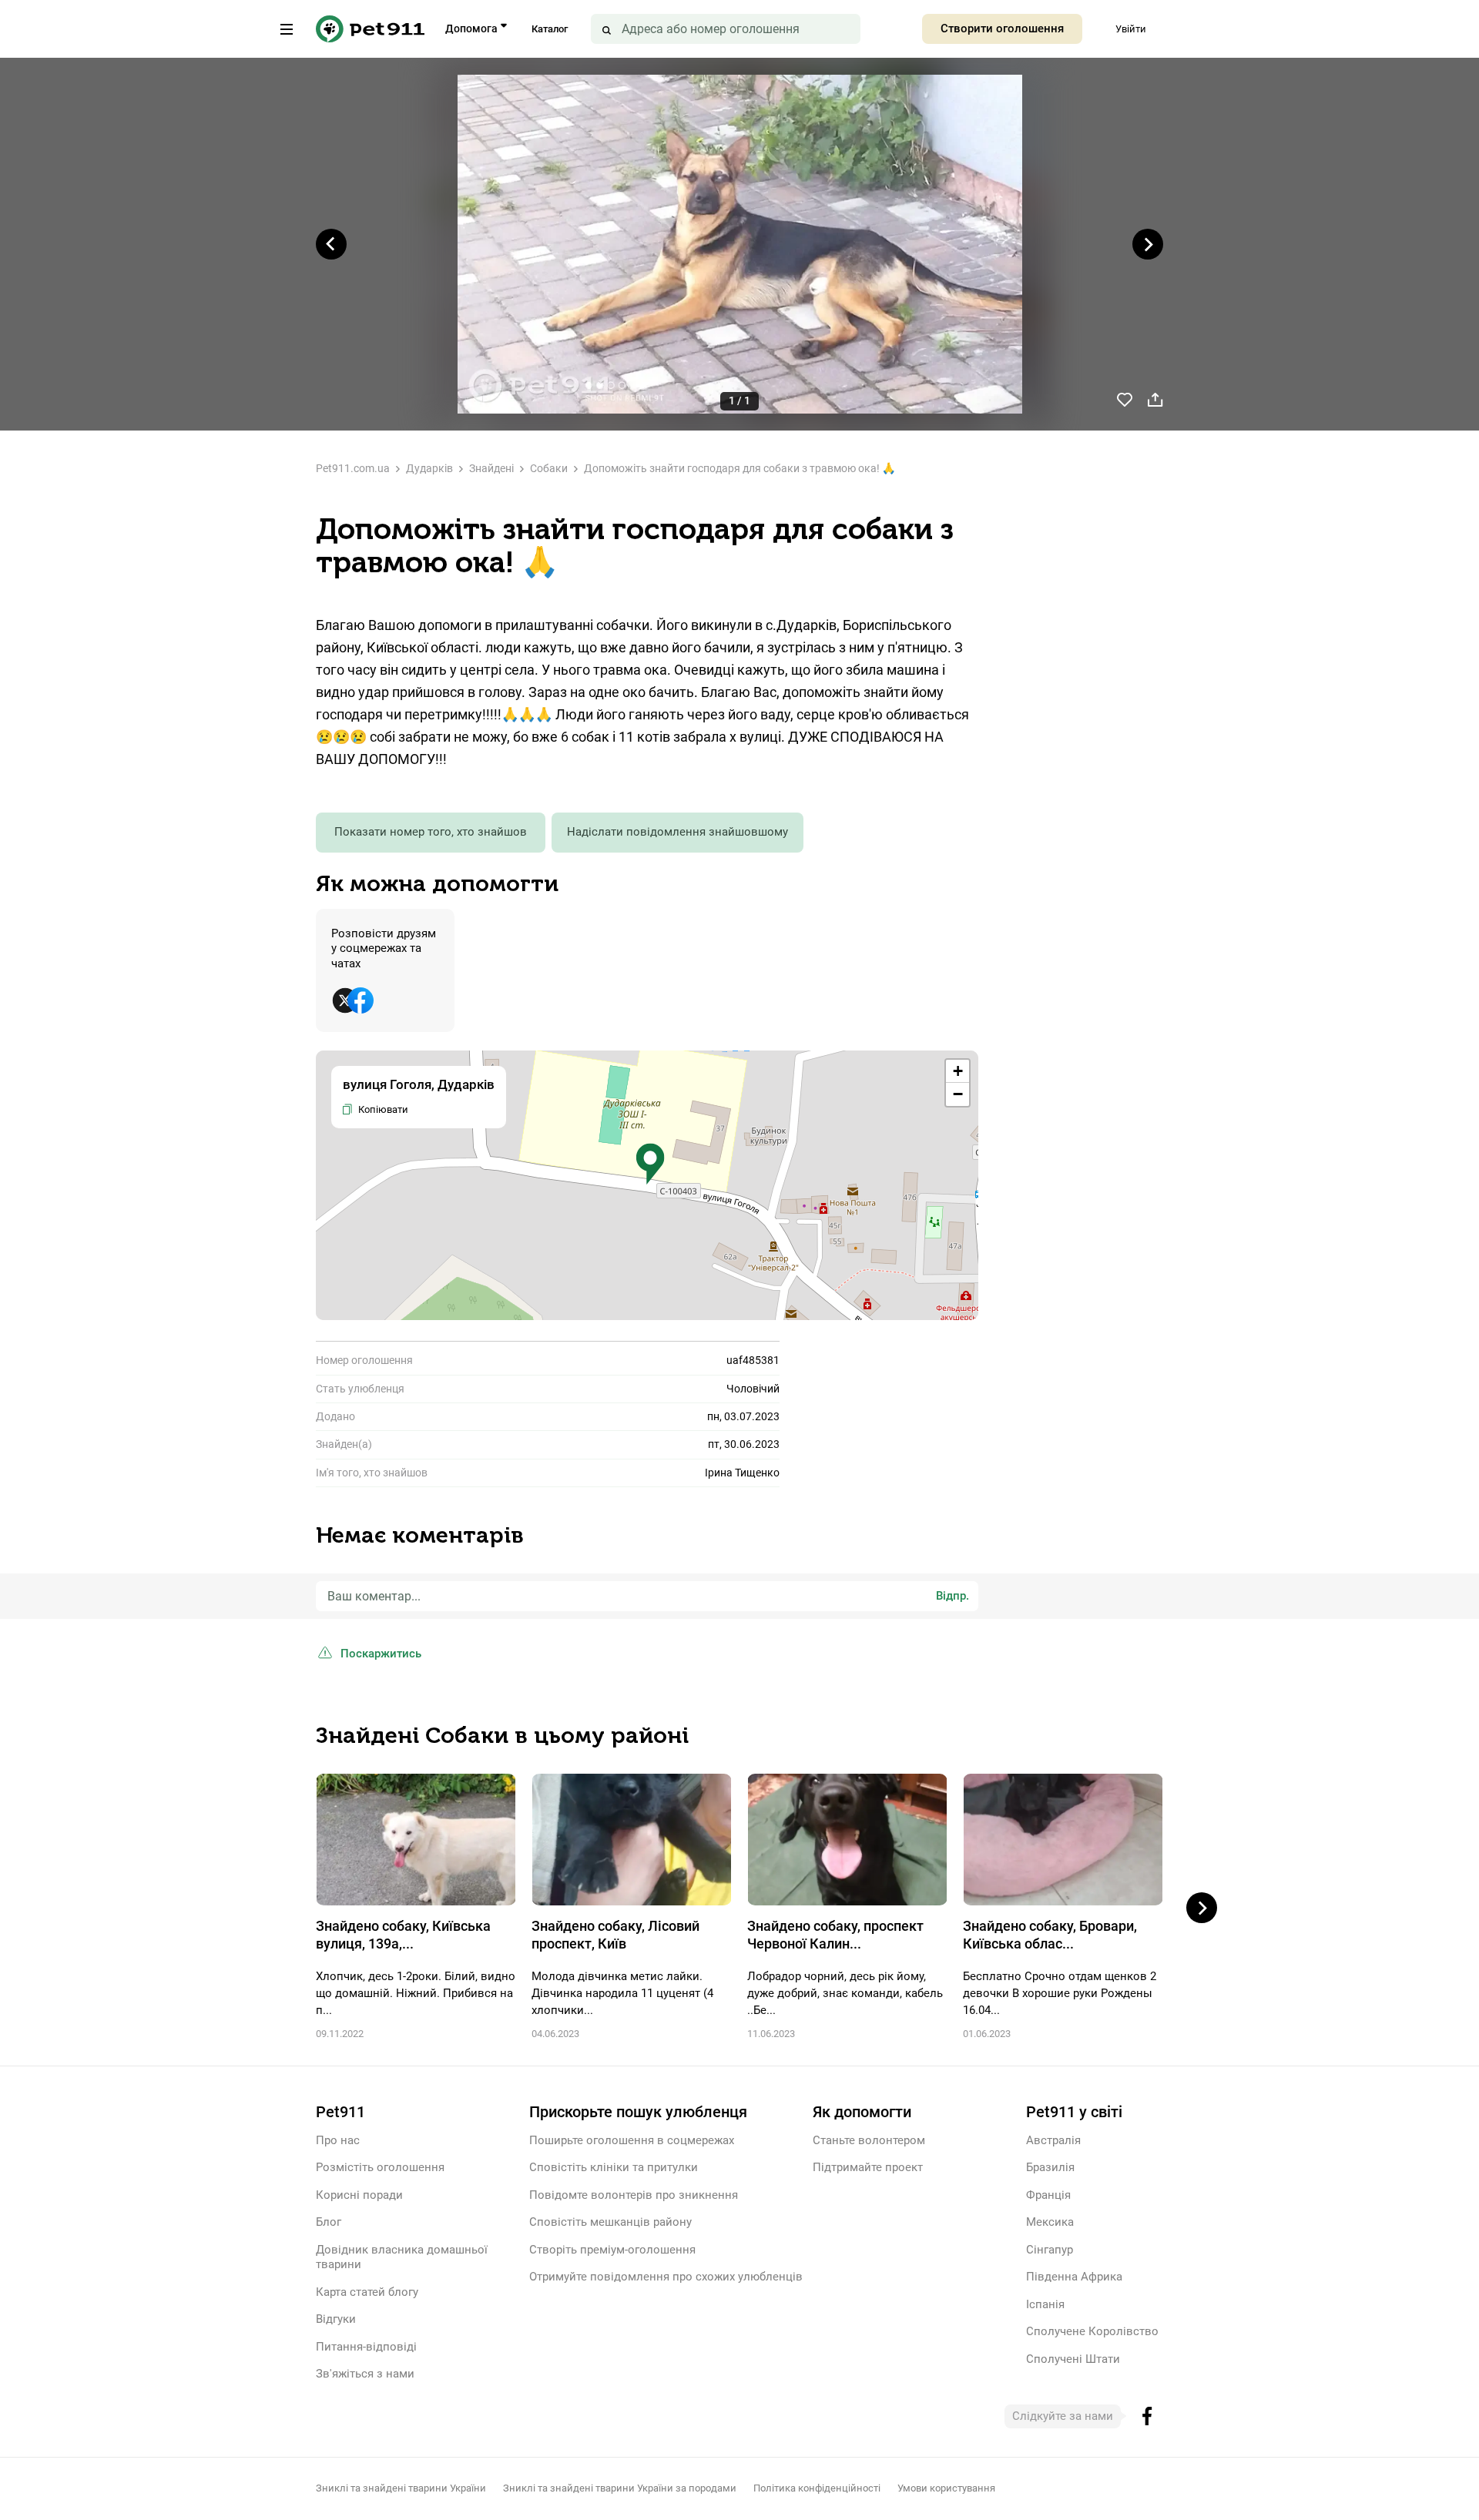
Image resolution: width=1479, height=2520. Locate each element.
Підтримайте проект (868, 2167)
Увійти (1131, 29)
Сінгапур (1050, 2250)
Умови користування (946, 2488)
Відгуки (336, 2319)
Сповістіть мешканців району (610, 2222)
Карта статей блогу (367, 2292)
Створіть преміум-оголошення (612, 2250)
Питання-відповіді (366, 2347)
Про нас (338, 2140)
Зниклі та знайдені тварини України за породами (620, 2488)
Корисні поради (359, 2195)
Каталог (550, 29)
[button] (650, 1164)
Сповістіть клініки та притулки (614, 2167)
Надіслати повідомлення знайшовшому (677, 832)
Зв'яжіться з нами (365, 2374)
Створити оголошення (1002, 28)
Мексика (1050, 2222)
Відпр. (952, 1596)
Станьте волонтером (869, 2140)
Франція (1048, 2195)
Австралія (1053, 2140)
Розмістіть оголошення (380, 2167)
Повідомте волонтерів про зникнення (634, 2195)
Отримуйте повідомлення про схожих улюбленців (666, 2277)
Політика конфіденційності (817, 2488)
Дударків (429, 468)
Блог (329, 2222)
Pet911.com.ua (353, 468)
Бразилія (1050, 2167)
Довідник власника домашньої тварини (402, 2257)
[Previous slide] (331, 244)
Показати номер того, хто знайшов (431, 832)
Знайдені (491, 468)
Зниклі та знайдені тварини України (401, 2488)
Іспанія (1045, 2304)
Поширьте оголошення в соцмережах (632, 2140)
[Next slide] (1148, 244)
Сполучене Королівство (1092, 2331)
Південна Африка (1074, 2277)
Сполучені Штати (1073, 2359)
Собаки (549, 468)
